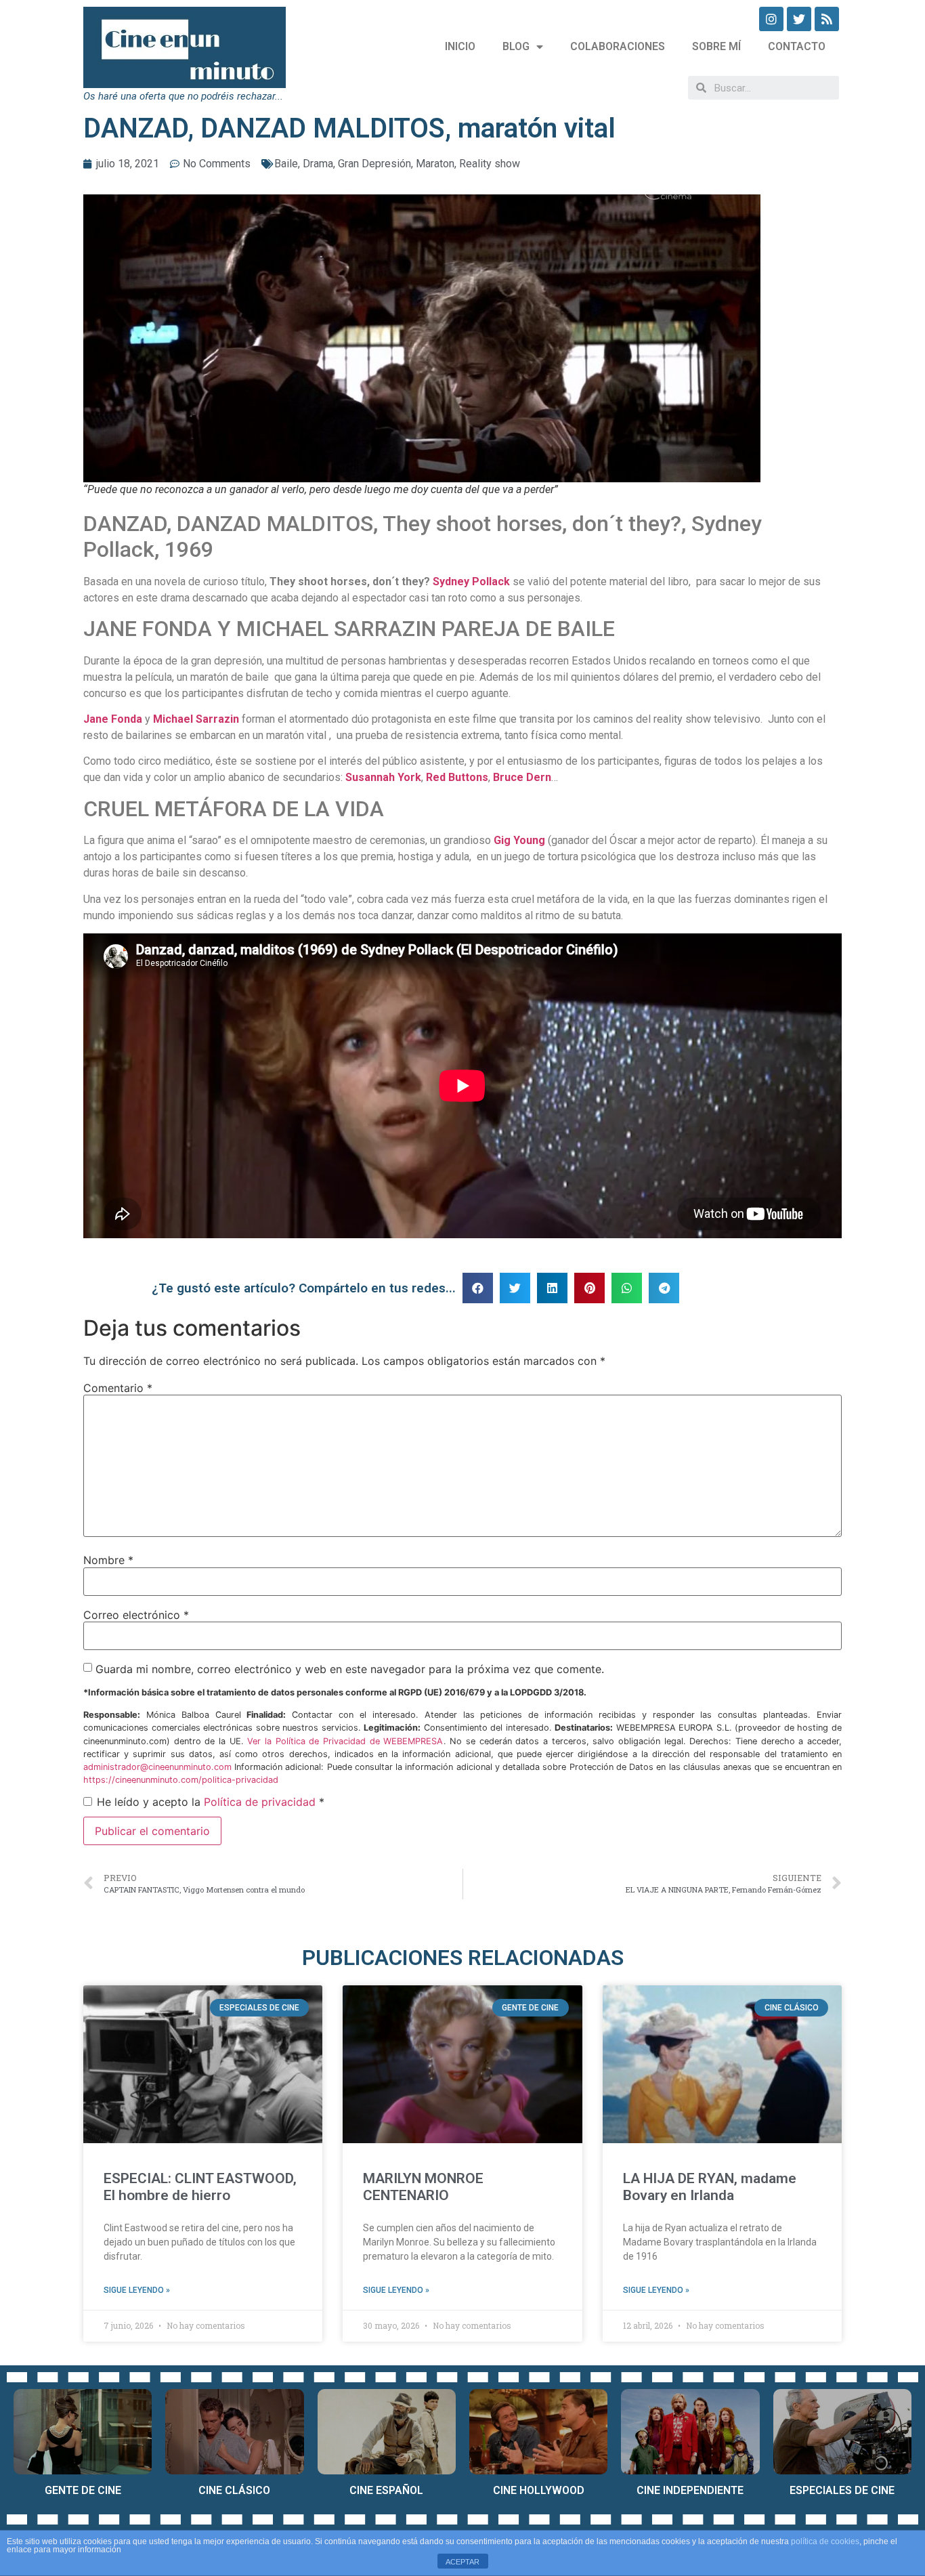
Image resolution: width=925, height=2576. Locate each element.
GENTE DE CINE (83, 2490)
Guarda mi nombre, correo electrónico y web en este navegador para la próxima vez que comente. (350, 1669)
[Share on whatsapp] (627, 1288)
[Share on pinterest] (589, 1288)
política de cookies (825, 2541)
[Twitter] (799, 19)
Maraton (435, 164)
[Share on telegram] (664, 1288)
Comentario (118, 1388)
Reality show (490, 164)
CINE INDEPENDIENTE (690, 2490)
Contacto (797, 46)
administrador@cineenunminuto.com (157, 1767)
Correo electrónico (136, 1615)
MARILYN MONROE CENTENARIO (423, 2187)
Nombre (108, 1560)
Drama (318, 164)
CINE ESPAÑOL (386, 2490)
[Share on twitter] (515, 1288)
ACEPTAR (462, 2562)
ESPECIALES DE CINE (842, 2490)
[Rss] (827, 19)
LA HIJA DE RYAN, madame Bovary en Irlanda (710, 2187)
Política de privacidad (260, 1802)
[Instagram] (771, 19)
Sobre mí (716, 46)
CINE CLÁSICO (234, 2490)
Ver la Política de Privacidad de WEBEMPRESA (345, 1741)
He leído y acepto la (211, 1802)
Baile (286, 164)
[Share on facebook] (478, 1288)
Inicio (460, 46)
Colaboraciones (618, 46)
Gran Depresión (374, 164)
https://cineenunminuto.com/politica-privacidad (181, 1780)
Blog (516, 46)
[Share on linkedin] (552, 1288)
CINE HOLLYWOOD (539, 2490)
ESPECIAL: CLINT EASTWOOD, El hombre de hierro (200, 2187)
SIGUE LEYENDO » (137, 2290)
